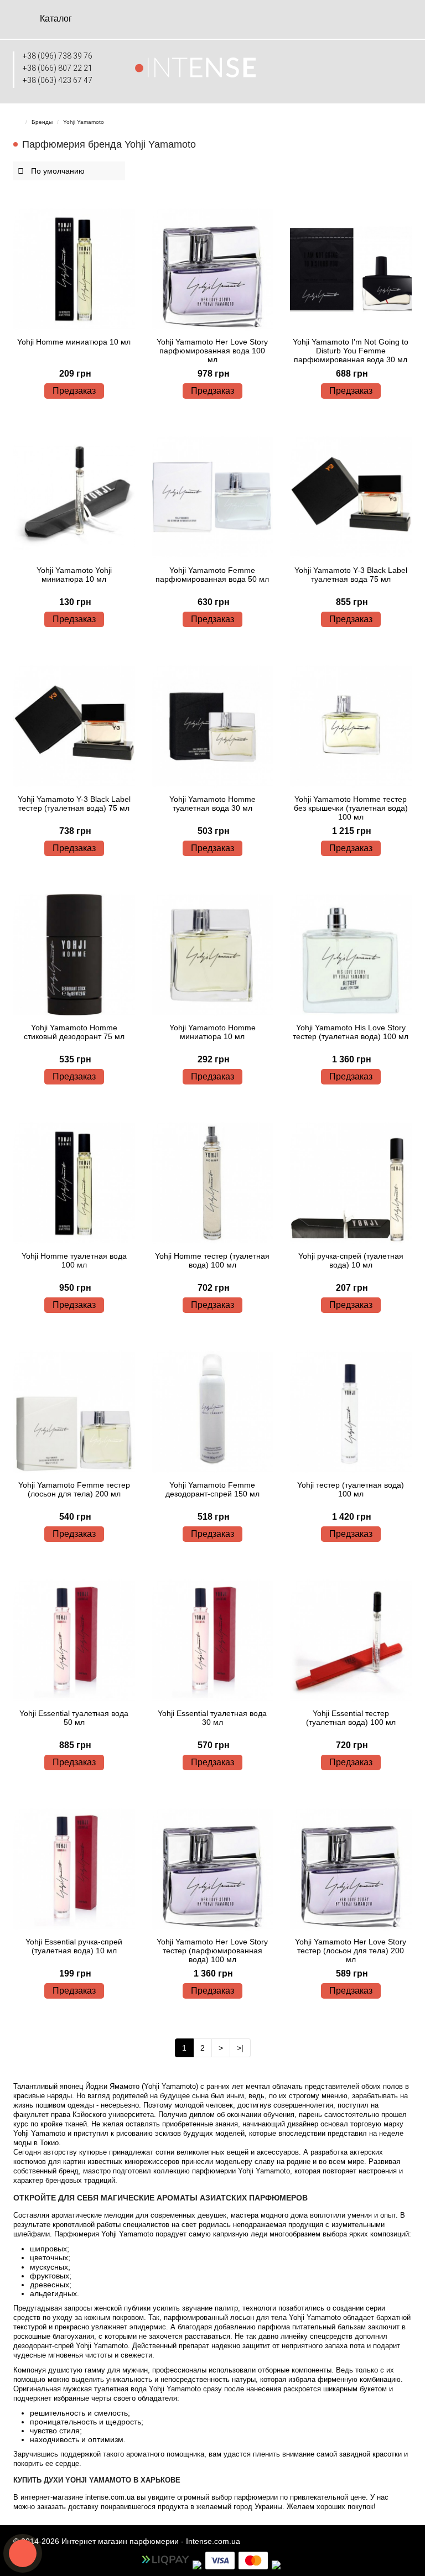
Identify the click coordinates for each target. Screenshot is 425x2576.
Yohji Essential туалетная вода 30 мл (212, 1718)
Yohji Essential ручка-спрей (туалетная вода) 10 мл (74, 1946)
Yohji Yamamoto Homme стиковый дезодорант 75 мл (74, 1032)
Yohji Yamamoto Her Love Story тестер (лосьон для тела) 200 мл (351, 1951)
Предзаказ (74, 391)
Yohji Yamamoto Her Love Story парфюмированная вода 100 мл (212, 351)
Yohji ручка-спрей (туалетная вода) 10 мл (351, 1260)
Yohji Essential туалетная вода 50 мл (74, 1718)
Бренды (42, 122)
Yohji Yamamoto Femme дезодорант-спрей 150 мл (212, 1489)
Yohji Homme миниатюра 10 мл (74, 342)
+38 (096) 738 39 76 (58, 56)
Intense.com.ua (213, 2541)
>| (240, 2048)
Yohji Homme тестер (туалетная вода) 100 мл (212, 1260)
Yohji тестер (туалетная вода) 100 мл (351, 1489)
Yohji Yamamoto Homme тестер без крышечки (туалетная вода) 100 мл (351, 808)
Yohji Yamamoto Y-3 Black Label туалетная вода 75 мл (351, 575)
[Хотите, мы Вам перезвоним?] (23, 2553)
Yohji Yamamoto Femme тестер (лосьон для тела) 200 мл (74, 1489)
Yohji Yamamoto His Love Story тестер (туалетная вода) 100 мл (351, 1032)
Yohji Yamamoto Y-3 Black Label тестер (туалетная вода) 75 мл (74, 804)
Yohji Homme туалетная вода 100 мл (74, 1260)
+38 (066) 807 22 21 (58, 68)
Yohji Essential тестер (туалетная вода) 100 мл (351, 1718)
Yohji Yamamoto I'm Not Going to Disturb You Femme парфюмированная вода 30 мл (351, 351)
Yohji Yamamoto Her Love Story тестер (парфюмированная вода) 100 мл (212, 1951)
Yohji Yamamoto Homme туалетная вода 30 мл (212, 804)
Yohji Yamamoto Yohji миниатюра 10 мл (74, 575)
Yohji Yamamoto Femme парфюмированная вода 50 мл (212, 575)
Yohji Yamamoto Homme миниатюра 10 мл (212, 1032)
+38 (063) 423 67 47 (58, 80)
